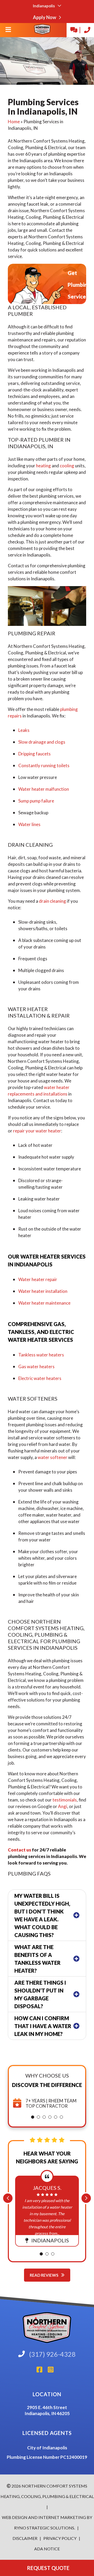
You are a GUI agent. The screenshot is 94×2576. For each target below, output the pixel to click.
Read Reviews (44, 2275)
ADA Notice (47, 2549)
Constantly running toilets (44, 765)
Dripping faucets (34, 754)
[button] (33, 2117)
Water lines (29, 824)
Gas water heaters (36, 1366)
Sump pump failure (36, 801)
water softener (52, 1457)
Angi (63, 1806)
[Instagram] (53, 2371)
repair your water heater (37, 1131)
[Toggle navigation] (8, 31)
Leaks (24, 730)
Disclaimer (25, 2538)
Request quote (47, 2568)
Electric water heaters (40, 1378)
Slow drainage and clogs (42, 742)
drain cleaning (52, 901)
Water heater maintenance (44, 1303)
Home (14, 122)
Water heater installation (43, 1291)
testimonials (65, 1800)
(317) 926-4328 (52, 2354)
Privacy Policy (60, 2538)
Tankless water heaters (41, 1355)
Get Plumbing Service (79, 285)
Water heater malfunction (44, 789)
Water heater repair (38, 1279)
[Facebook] (42, 2371)
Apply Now (45, 17)
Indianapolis (44, 6)
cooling (67, 466)
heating (43, 466)
